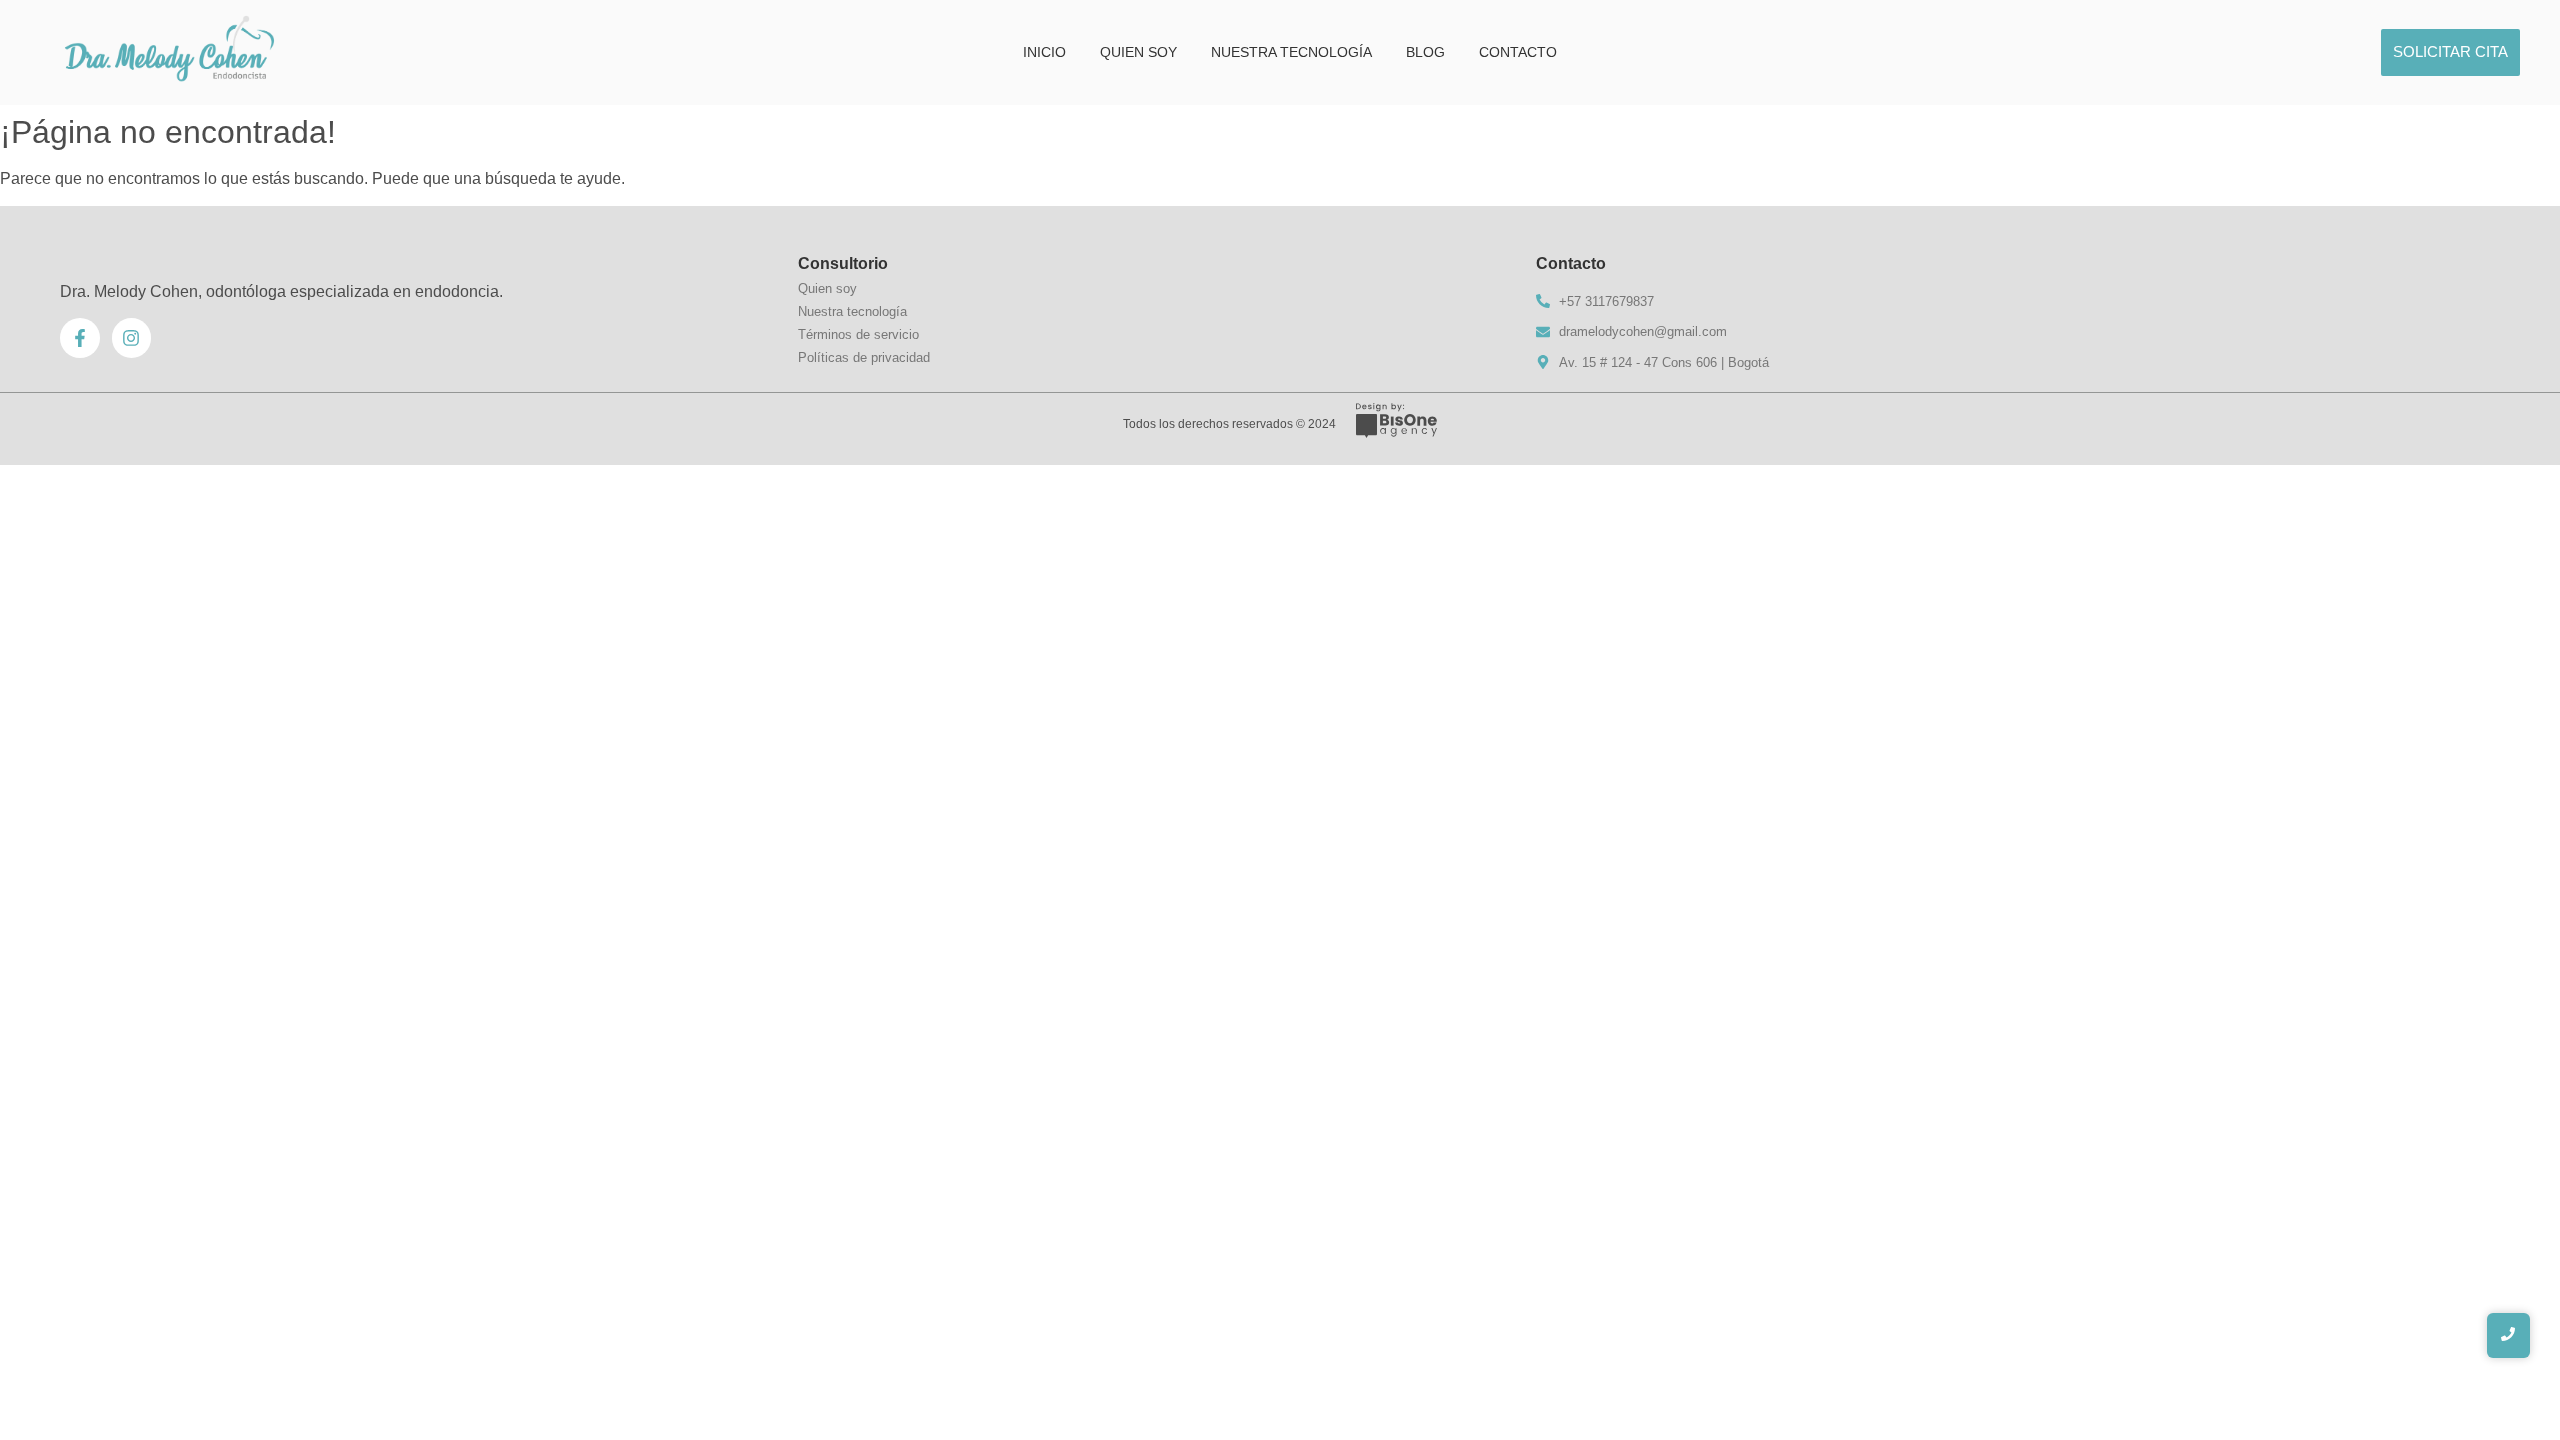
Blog (1425, 52)
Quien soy (1138, 52)
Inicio (1044, 52)
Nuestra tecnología (1291, 52)
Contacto (1518, 52)
